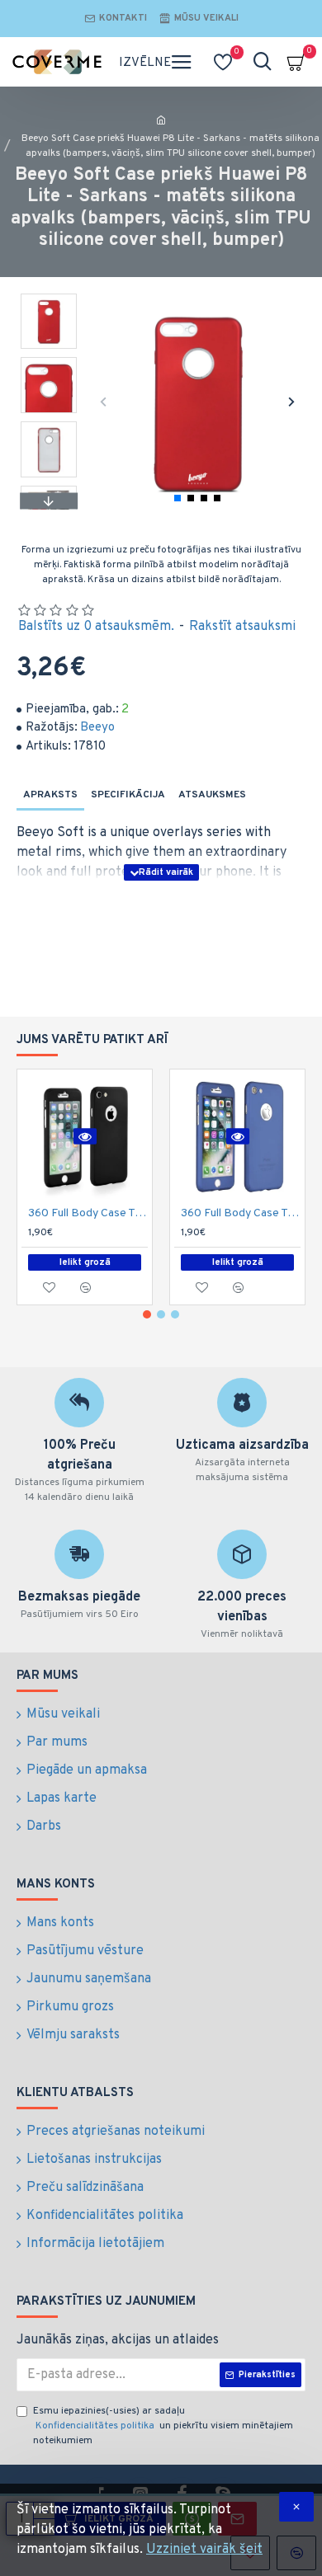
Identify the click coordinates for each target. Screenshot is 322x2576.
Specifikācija (128, 795)
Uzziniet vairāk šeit (204, 2550)
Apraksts (50, 795)
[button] (104, 401)
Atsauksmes (212, 795)
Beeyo (97, 728)
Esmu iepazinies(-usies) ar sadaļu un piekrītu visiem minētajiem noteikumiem (163, 2426)
